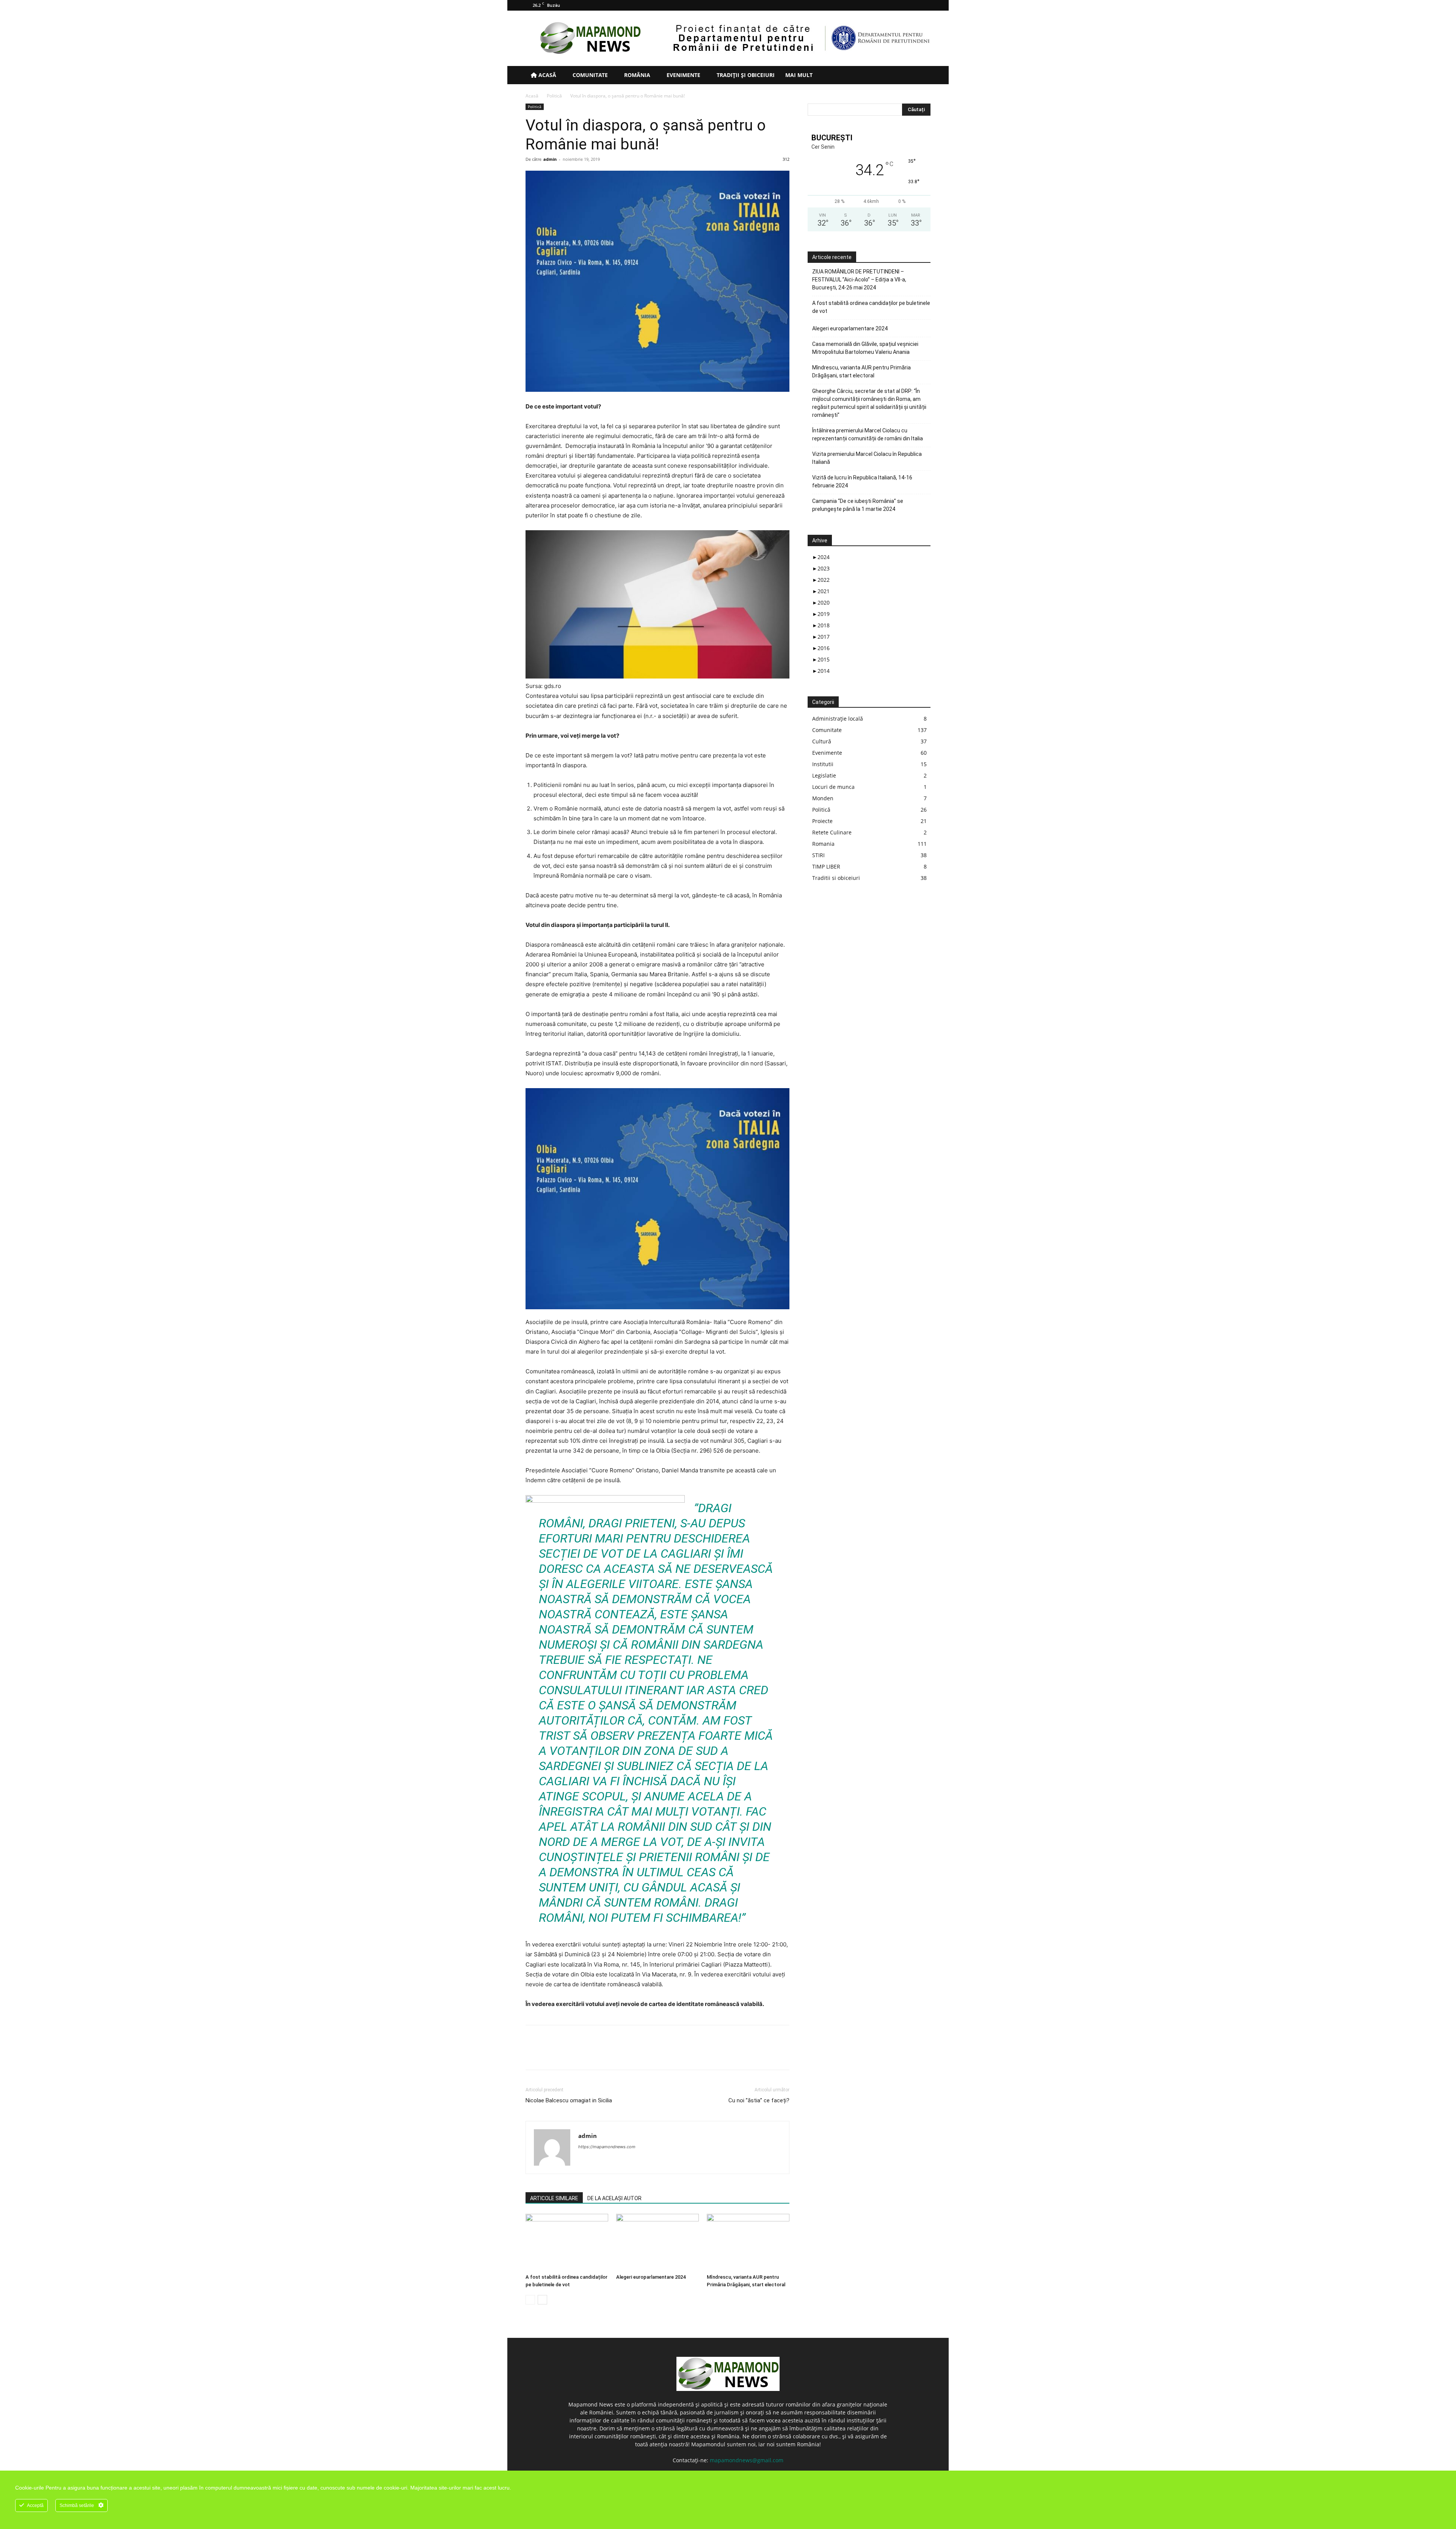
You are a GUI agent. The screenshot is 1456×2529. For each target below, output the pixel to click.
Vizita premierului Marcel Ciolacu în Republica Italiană (867, 458)
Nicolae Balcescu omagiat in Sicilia (569, 2100)
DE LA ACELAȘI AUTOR (614, 2198)
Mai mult (799, 75)
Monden (823, 798)
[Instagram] (900, 5)
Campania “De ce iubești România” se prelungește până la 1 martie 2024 (858, 505)
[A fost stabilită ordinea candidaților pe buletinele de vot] (567, 2242)
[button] (921, 76)
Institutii (823, 764)
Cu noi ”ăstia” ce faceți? (759, 2100)
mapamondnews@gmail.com (747, 2460)
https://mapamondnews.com (607, 2147)
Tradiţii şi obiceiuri (745, 75)
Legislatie (824, 775)
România (636, 75)
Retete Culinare (832, 832)
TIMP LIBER (826, 866)
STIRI (818, 855)
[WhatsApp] (585, 2054)
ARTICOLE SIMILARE (554, 2198)
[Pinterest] (568, 2054)
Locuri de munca (833, 787)
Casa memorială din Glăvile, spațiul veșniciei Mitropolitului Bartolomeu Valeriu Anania (865, 348)
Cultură (822, 741)
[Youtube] (925, 5)
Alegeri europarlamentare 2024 (651, 2277)
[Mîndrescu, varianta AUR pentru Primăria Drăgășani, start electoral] (748, 2242)
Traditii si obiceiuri (836, 878)
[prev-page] (530, 2300)
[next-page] (542, 2300)
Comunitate (589, 75)
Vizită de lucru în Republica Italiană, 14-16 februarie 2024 (862, 481)
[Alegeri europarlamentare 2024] (657, 2242)
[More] (603, 2054)
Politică (554, 96)
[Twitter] (912, 5)
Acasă (547, 75)
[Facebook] (887, 5)
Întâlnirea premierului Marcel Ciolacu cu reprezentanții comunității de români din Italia (868, 434)
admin (550, 159)
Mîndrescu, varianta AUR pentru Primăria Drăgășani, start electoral (861, 371)
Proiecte (822, 821)
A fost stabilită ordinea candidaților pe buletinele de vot (871, 307)
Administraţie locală (838, 719)
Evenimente (683, 75)
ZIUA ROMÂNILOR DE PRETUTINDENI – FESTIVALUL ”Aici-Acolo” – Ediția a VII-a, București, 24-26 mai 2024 (859, 280)
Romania (823, 844)
